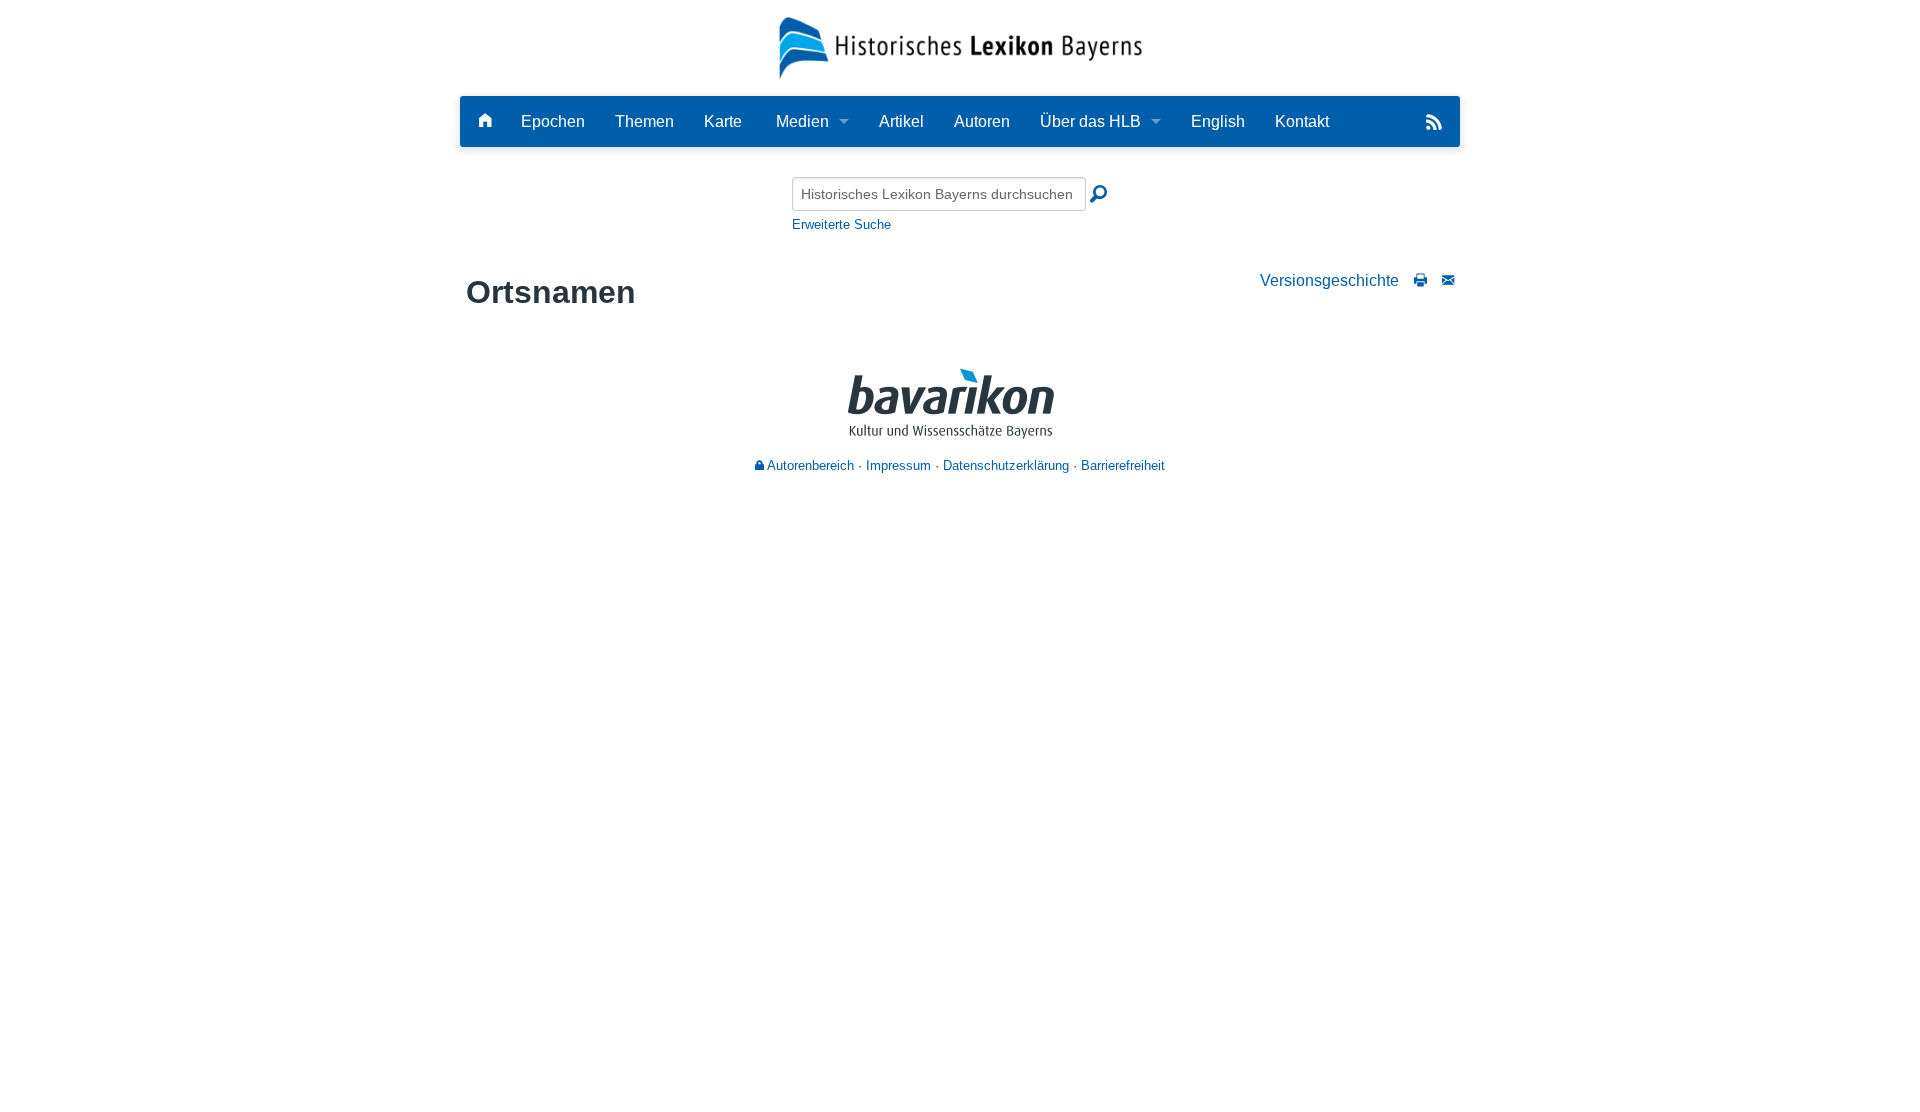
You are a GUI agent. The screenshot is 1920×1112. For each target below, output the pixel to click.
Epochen (553, 121)
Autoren (982, 121)
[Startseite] (960, 46)
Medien (802, 121)
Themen (644, 121)
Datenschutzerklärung (1006, 465)
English (1218, 121)
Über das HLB (1090, 121)
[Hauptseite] (485, 121)
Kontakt (1302, 121)
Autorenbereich (809, 465)
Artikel (901, 121)
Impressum (898, 465)
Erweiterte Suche (841, 224)
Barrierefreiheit (1123, 465)
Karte (723, 121)
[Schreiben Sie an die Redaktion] (1448, 280)
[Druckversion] (1420, 280)
